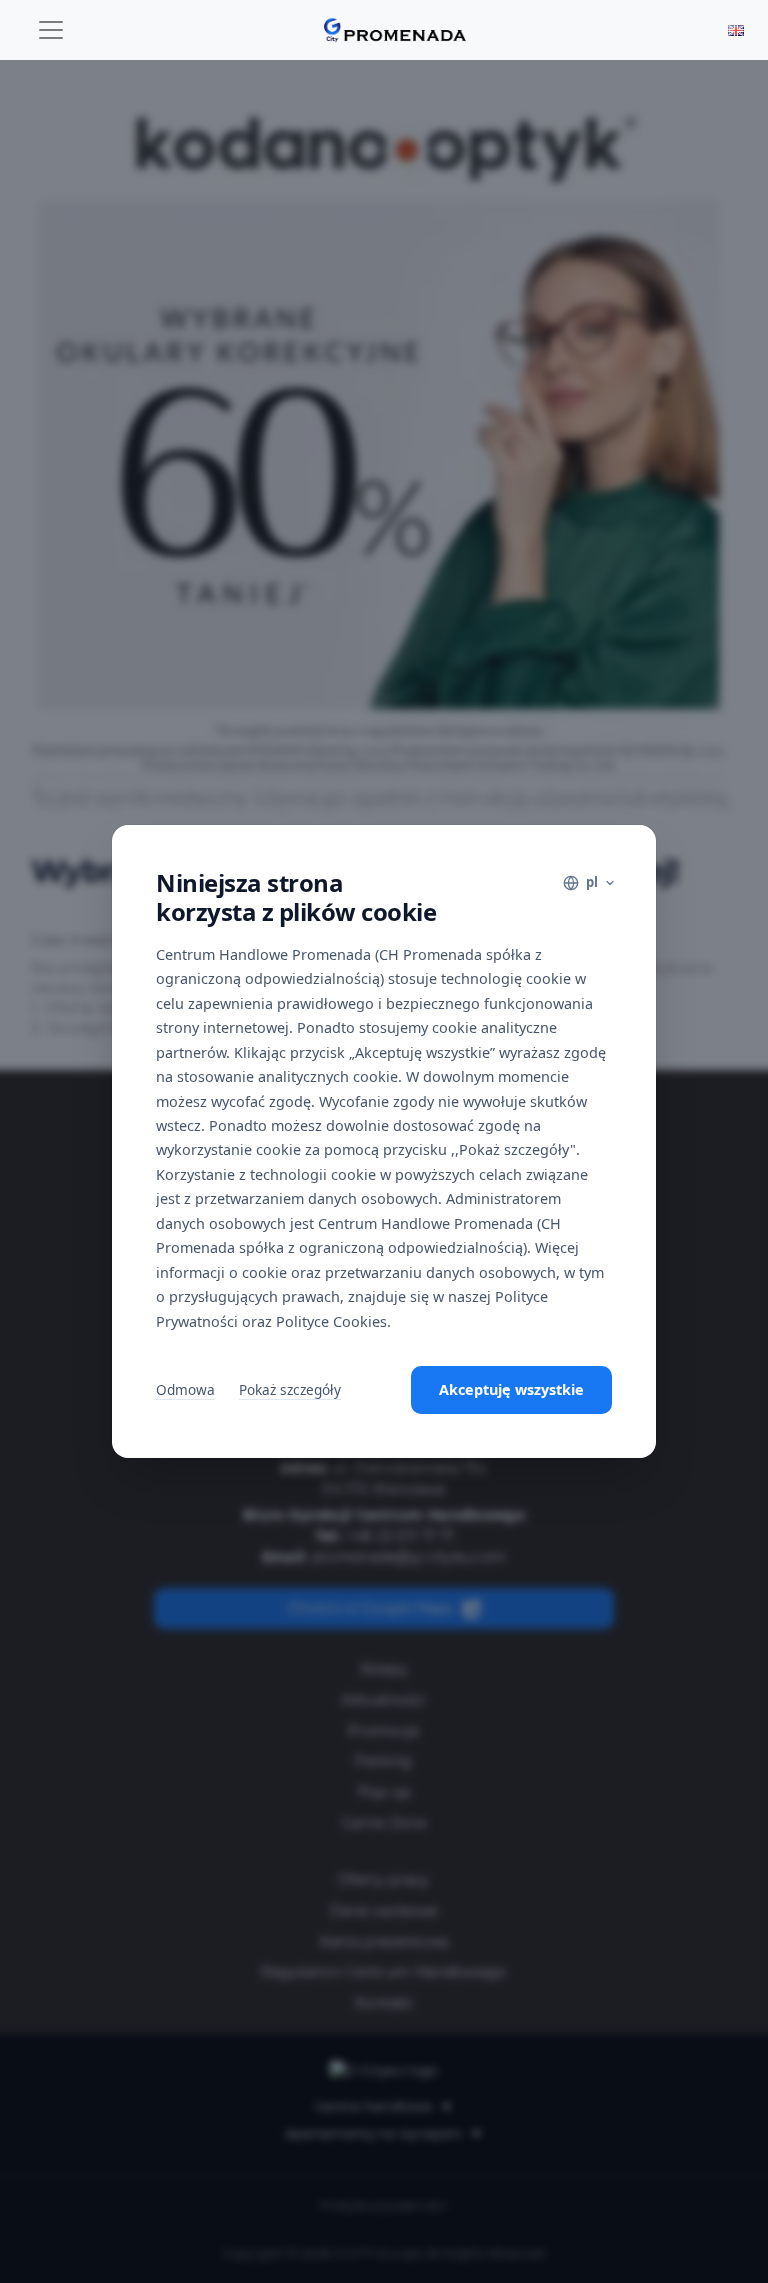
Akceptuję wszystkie (511, 1389)
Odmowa (185, 1389)
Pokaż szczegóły (290, 1389)
